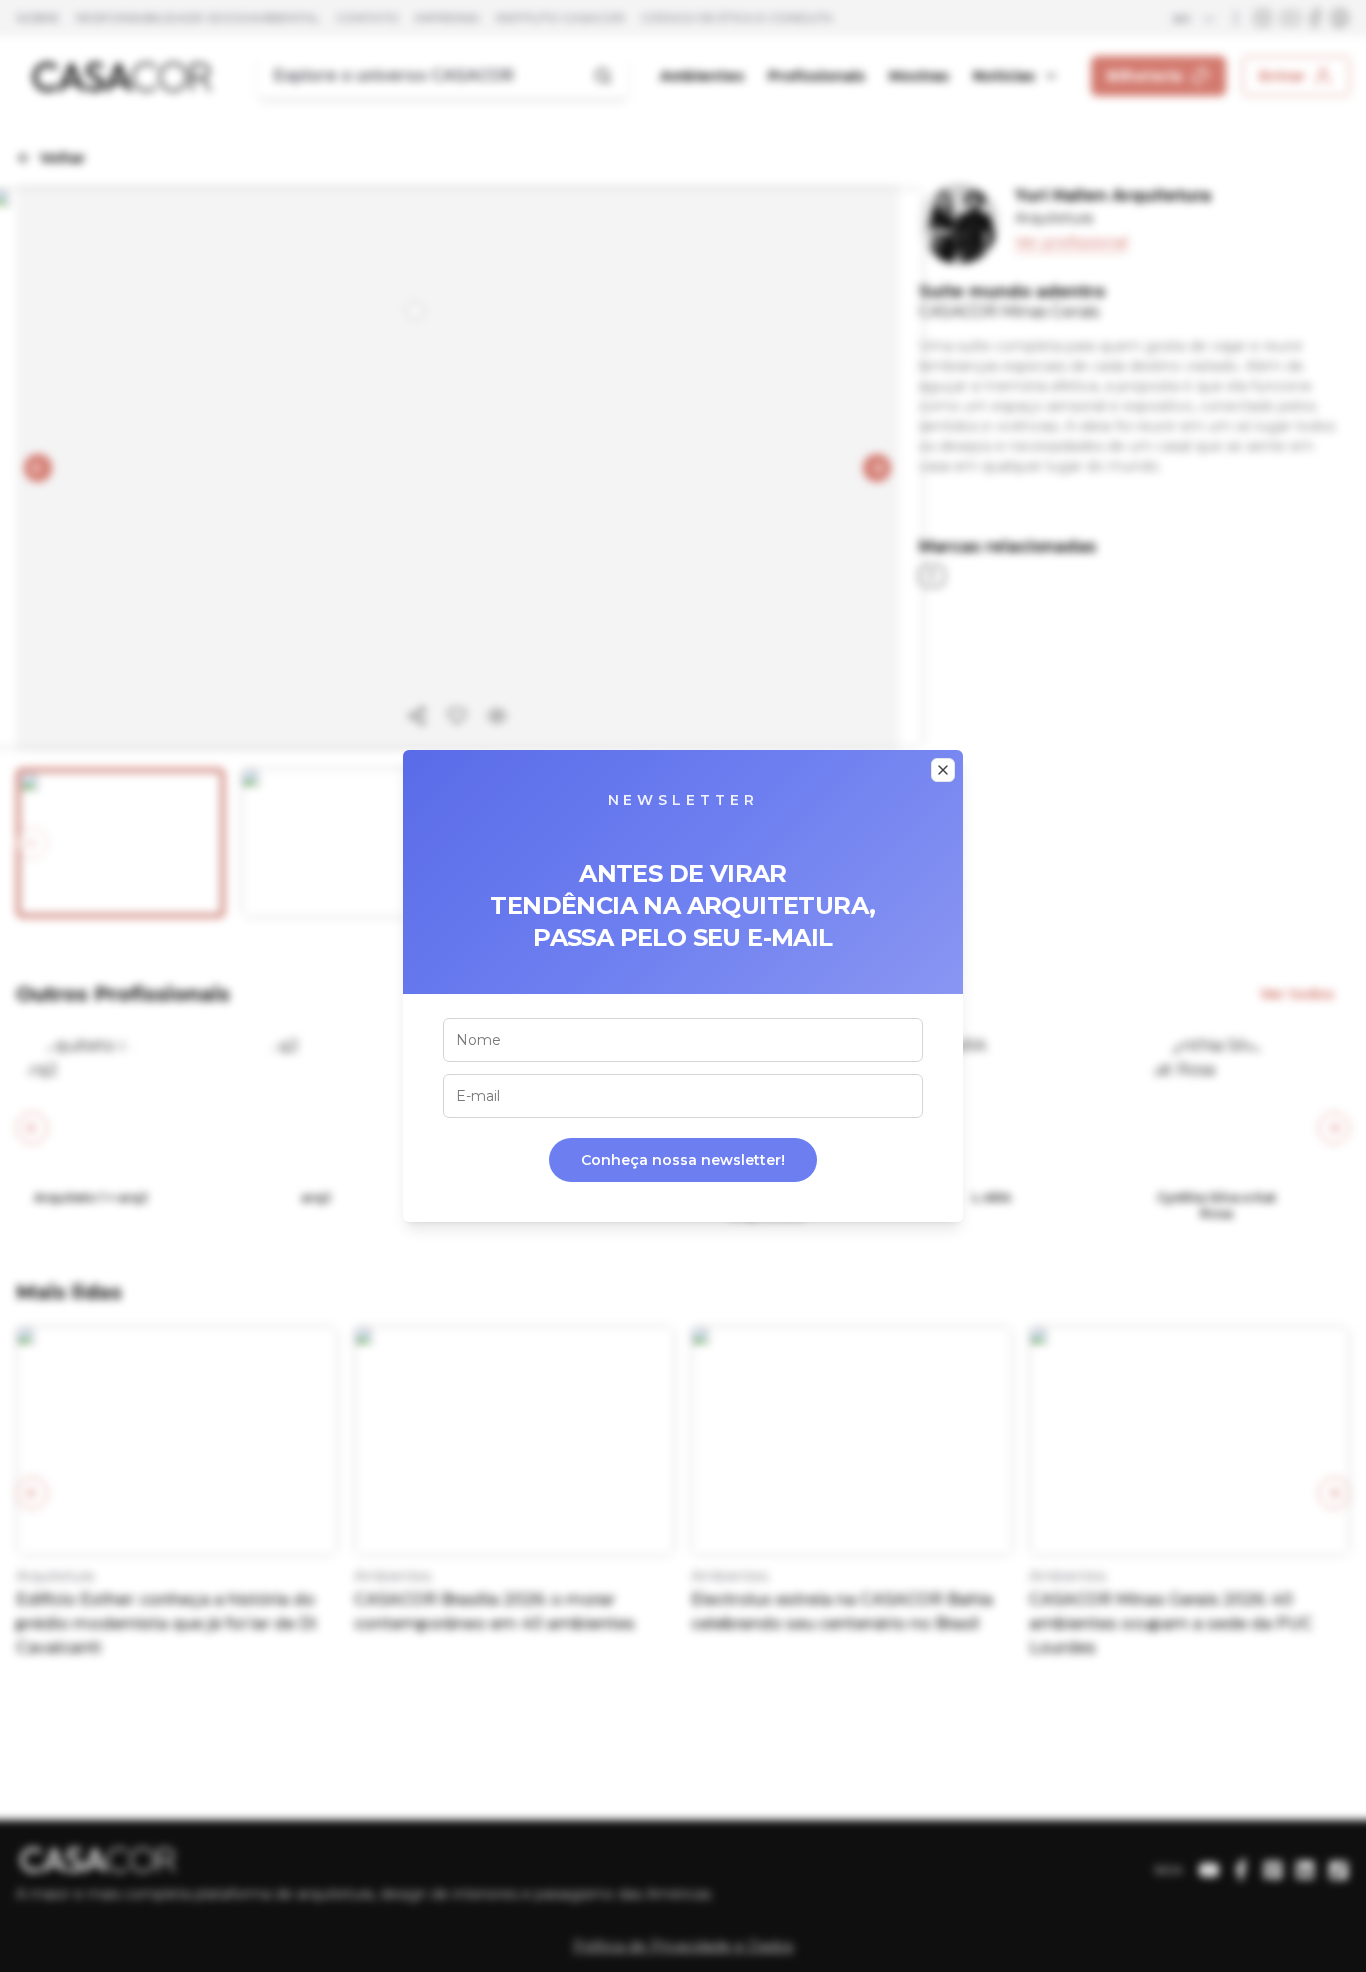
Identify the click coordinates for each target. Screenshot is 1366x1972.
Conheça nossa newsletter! (683, 1160)
